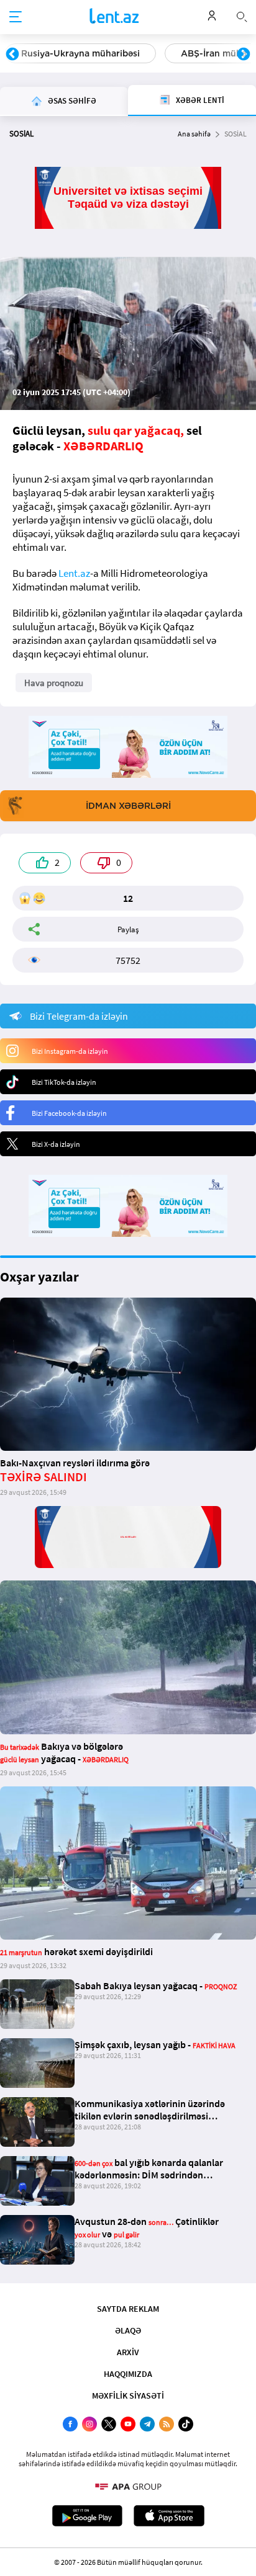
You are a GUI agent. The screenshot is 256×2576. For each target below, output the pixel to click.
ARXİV (128, 2352)
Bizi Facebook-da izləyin (69, 1113)
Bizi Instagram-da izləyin (70, 1051)
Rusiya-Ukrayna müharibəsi (80, 53)
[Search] (242, 16)
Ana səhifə (194, 134)
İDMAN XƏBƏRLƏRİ (128, 806)
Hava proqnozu (54, 683)
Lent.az (74, 573)
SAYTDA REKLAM (128, 2309)
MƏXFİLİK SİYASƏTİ (128, 2396)
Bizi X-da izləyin (56, 1144)
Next (244, 55)
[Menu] (16, 17)
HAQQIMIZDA (128, 2374)
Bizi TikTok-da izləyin (64, 1082)
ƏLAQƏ (128, 2330)
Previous (12, 55)
